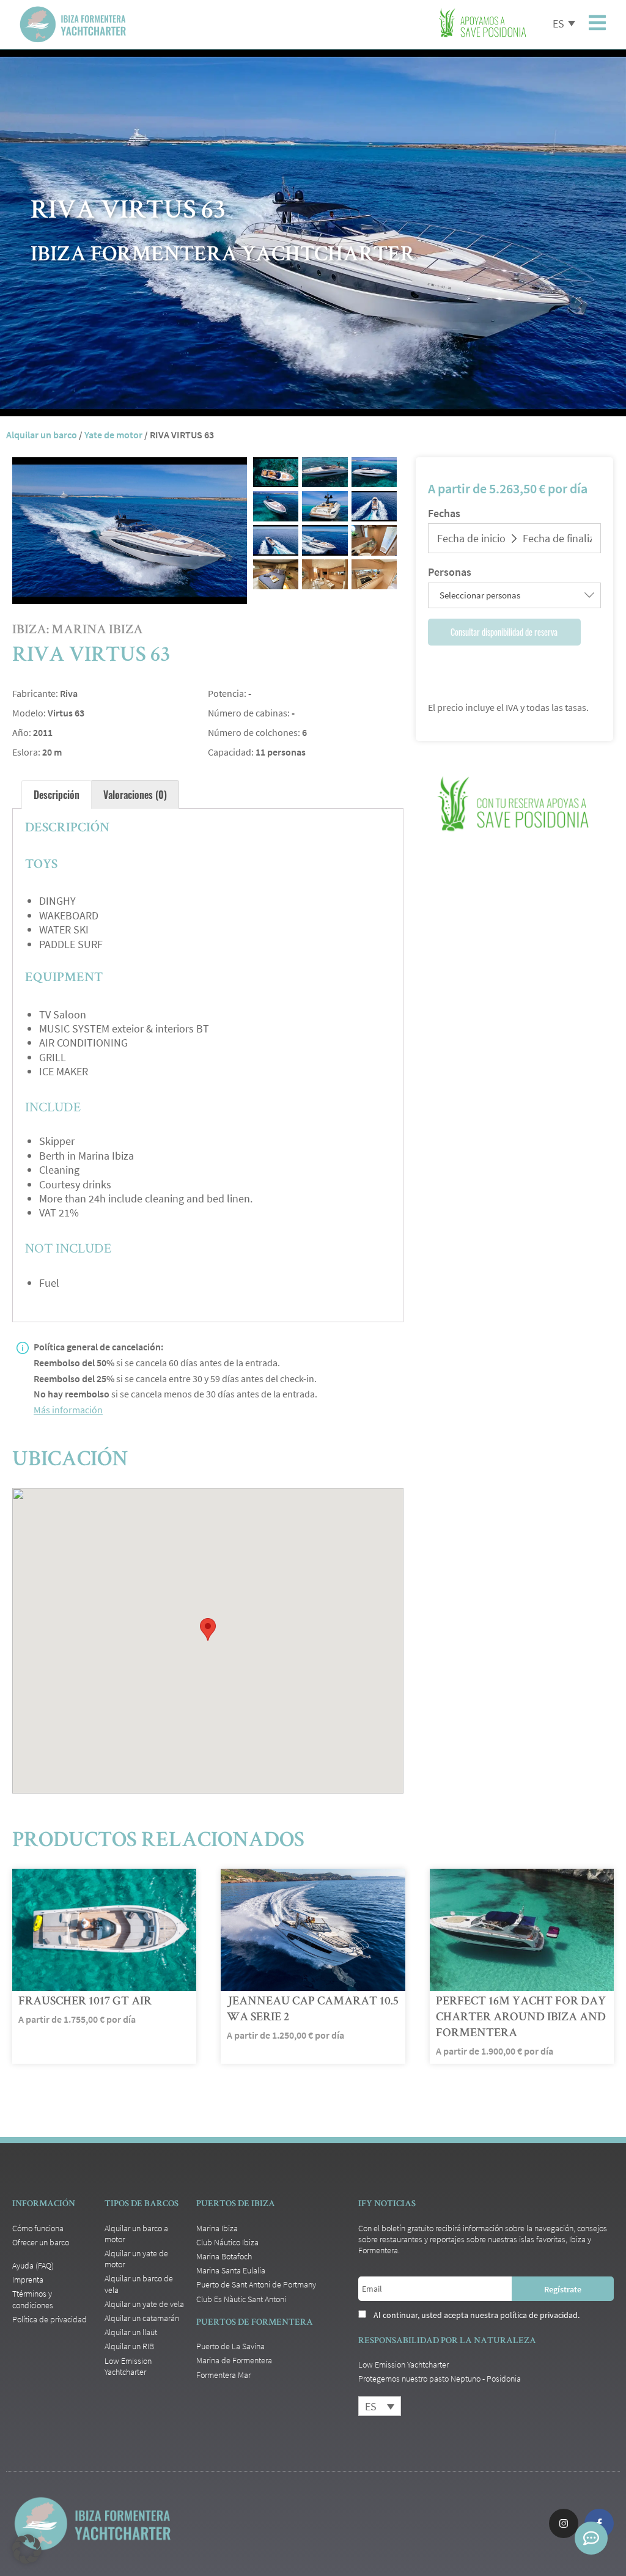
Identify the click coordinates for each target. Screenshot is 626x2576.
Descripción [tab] (57, 795)
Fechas (444, 513)
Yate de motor (113, 435)
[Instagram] (564, 2523)
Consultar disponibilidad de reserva (504, 632)
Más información (68, 1410)
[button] (27, 2549)
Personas (450, 572)
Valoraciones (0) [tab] (135, 795)
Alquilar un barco (42, 435)
